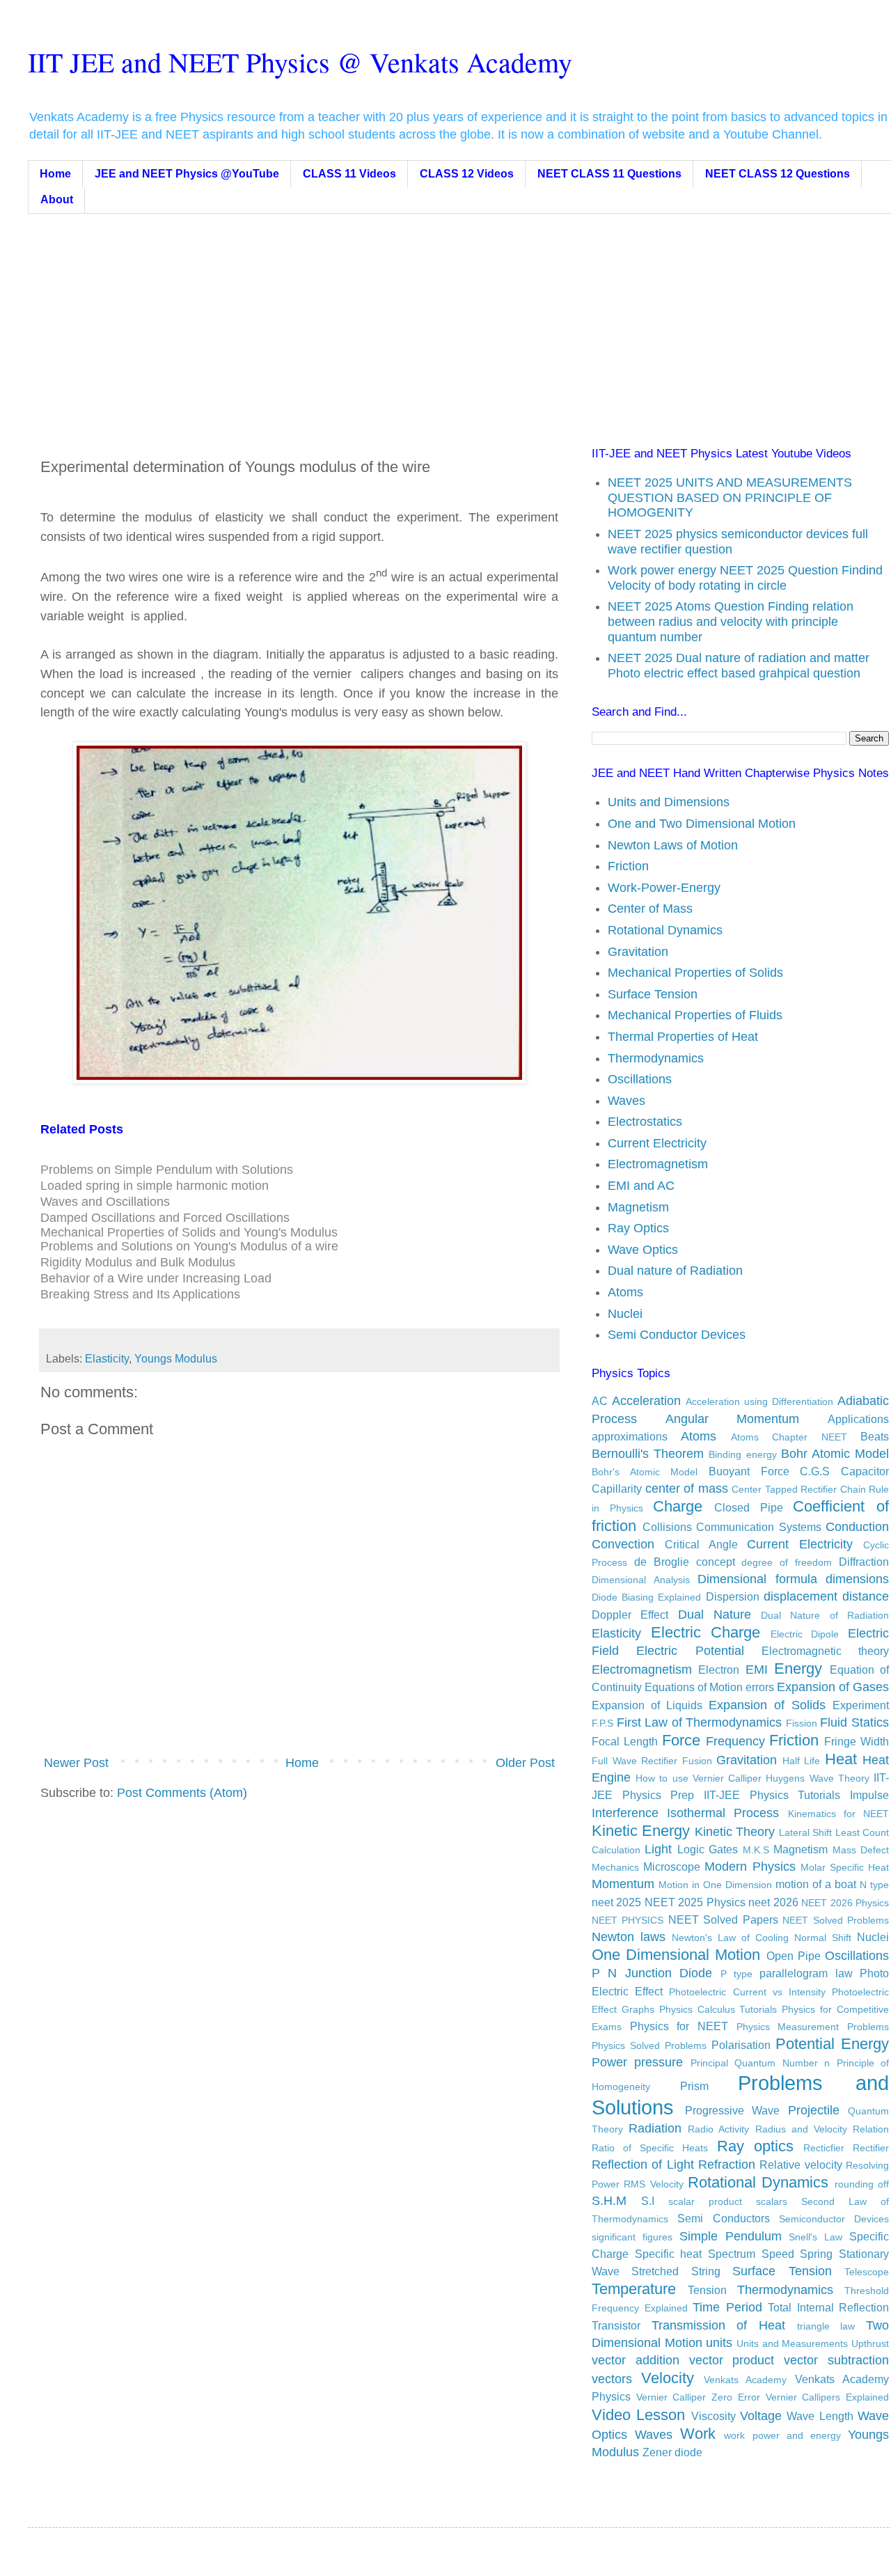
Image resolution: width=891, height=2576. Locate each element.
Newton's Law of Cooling (730, 1938)
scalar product (705, 2201)
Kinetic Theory (735, 1832)
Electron (719, 1670)
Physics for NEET (679, 2026)
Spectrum (732, 2254)
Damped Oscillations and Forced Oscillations (165, 1218)
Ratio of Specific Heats (650, 2148)
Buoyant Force (749, 1471)
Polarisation (741, 2045)
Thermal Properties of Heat (683, 1037)
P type (736, 1974)
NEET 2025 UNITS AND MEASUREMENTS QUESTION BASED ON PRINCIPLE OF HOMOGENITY (730, 497)
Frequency (735, 1741)
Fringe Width (857, 1741)
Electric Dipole (805, 1634)
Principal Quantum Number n (760, 2063)
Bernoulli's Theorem (648, 1454)
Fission (802, 1723)
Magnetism (638, 1207)
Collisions (667, 1527)
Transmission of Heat (718, 2325)
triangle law (826, 2326)
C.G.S (815, 1471)
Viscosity (713, 2416)
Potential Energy (832, 2044)
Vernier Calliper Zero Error (698, 2397)
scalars (772, 2201)
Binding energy (742, 1454)
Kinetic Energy (641, 1831)
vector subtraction (836, 2360)
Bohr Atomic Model (835, 1454)
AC (600, 1401)
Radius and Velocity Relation (822, 2129)
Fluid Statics (854, 1722)
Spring (816, 2254)
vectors (612, 2379)
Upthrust (870, 2343)
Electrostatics (645, 1122)
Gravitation (638, 952)
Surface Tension (653, 994)
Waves (626, 1101)
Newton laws (629, 1937)
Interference (625, 1813)
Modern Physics (750, 1867)
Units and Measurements (792, 2343)
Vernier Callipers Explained (827, 2397)
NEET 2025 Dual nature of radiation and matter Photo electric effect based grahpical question (739, 666)
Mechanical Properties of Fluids (695, 1015)
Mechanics (615, 1867)
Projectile (814, 2110)
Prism (694, 2086)
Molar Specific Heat (845, 1867)
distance (866, 1596)
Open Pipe (794, 1956)
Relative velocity (801, 2165)
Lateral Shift (805, 1832)
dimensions (857, 1579)
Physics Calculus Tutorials (718, 2009)
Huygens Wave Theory (817, 1778)
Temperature (634, 2289)
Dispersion (733, 1596)
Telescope (867, 2272)
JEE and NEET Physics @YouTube (187, 174)
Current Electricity (657, 1143)
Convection (623, 1544)
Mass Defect (861, 1850)
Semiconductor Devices (834, 2219)
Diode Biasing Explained (646, 1597)
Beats (875, 1436)
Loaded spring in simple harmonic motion (155, 1186)
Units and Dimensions (669, 802)
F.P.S (602, 1723)
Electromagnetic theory (825, 1651)
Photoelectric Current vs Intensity (747, 1992)
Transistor (616, 2325)
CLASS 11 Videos (349, 174)
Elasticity (107, 1358)
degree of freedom (787, 1562)
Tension (707, 2290)
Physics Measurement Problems (813, 2027)
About (57, 199)
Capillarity (617, 1489)
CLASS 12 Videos (467, 174)
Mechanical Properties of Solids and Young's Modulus (189, 1232)
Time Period (727, 2307)
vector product (732, 2360)
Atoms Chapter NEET (789, 1437)
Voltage (761, 2416)
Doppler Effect (630, 1615)
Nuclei (625, 1314)
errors (760, 1687)
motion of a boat (816, 1884)
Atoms (625, 1292)
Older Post (525, 1763)
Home (55, 174)
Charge (678, 1506)
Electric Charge (706, 1632)
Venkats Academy (746, 2380)
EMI (757, 1670)
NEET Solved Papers (723, 1919)
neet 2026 (773, 1902)
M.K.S (756, 1850)
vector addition (636, 2360)
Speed (778, 2254)
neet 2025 (616, 1902)
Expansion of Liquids (647, 1705)
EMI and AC (641, 1186)
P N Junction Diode (652, 1973)
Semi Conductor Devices (677, 1335)
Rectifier (871, 2148)
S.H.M (609, 2201)
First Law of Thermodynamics (700, 1722)
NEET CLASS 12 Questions (778, 174)
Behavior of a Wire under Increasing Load (156, 1278)
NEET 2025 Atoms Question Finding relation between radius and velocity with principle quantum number (731, 621)
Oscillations (640, 1079)
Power (609, 2062)
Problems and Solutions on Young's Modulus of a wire (189, 1246)
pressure (659, 2062)
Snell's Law (815, 2237)
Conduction (857, 1527)
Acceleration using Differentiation (759, 1401)
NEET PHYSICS (628, 1920)
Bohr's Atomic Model (645, 1472)
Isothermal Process (723, 1813)
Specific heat (669, 2254)
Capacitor (865, 1471)
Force (681, 1740)
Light (658, 1849)
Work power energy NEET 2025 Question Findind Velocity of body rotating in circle (745, 578)
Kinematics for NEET (838, 1814)
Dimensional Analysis (641, 1580)
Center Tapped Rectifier (784, 1489)
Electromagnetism (658, 1164)
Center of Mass (650, 909)
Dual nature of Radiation (675, 1271)
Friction (628, 866)
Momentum (623, 1884)
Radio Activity (718, 2129)
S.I (648, 2201)
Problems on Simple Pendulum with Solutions (167, 1170)
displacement (801, 1596)
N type (874, 1885)
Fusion (697, 1761)
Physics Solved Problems (649, 2045)
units (719, 2343)
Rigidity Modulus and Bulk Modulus (138, 1262)
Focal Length (625, 1741)
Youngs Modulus (176, 1358)
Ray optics (755, 2146)
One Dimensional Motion (676, 1955)
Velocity (668, 2378)
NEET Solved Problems (836, 1920)
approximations (630, 1436)
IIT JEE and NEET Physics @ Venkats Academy (300, 62)
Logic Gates (708, 1849)
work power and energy (782, 2435)
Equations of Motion (694, 1687)
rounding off (862, 2184)
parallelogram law (806, 1973)
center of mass (687, 1489)
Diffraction (864, 1562)
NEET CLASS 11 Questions (609, 174)
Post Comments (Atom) (182, 1793)
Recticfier (824, 2148)
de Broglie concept (685, 1562)
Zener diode (672, 2452)
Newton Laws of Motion (673, 845)
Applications (858, 1419)
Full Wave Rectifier (634, 1761)
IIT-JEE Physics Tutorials (772, 1795)
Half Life (802, 1761)
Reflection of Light (643, 2165)
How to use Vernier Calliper (699, 1778)
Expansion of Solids (767, 1705)
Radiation (655, 2128)
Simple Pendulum (731, 2236)
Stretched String (676, 2271)
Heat (841, 1759)
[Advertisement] (469, 318)
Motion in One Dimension (715, 1885)
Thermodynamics (656, 1058)
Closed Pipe (749, 1507)
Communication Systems (759, 1527)
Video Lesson (638, 2415)
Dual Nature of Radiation (825, 1615)
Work (698, 2434)
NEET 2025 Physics (695, 1902)
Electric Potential (690, 1651)
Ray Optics (638, 1228)
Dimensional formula (757, 1579)
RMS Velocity (653, 2184)
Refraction (727, 2165)
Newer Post (76, 1763)
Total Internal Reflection (828, 2307)
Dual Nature (715, 1615)
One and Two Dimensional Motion (702, 824)
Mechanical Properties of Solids (695, 973)
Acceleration (646, 1401)
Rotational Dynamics (665, 930)
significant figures (632, 2237)
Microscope (672, 1867)
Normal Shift (823, 1938)
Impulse (869, 1795)
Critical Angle (701, 1544)
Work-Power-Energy (664, 888)
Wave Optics (643, 1250)
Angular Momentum (733, 1419)
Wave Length (820, 2416)
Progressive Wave (733, 2110)
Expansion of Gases (833, 1687)
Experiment (861, 1705)
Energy (798, 1668)
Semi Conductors (723, 2218)
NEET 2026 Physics (845, 1903)
